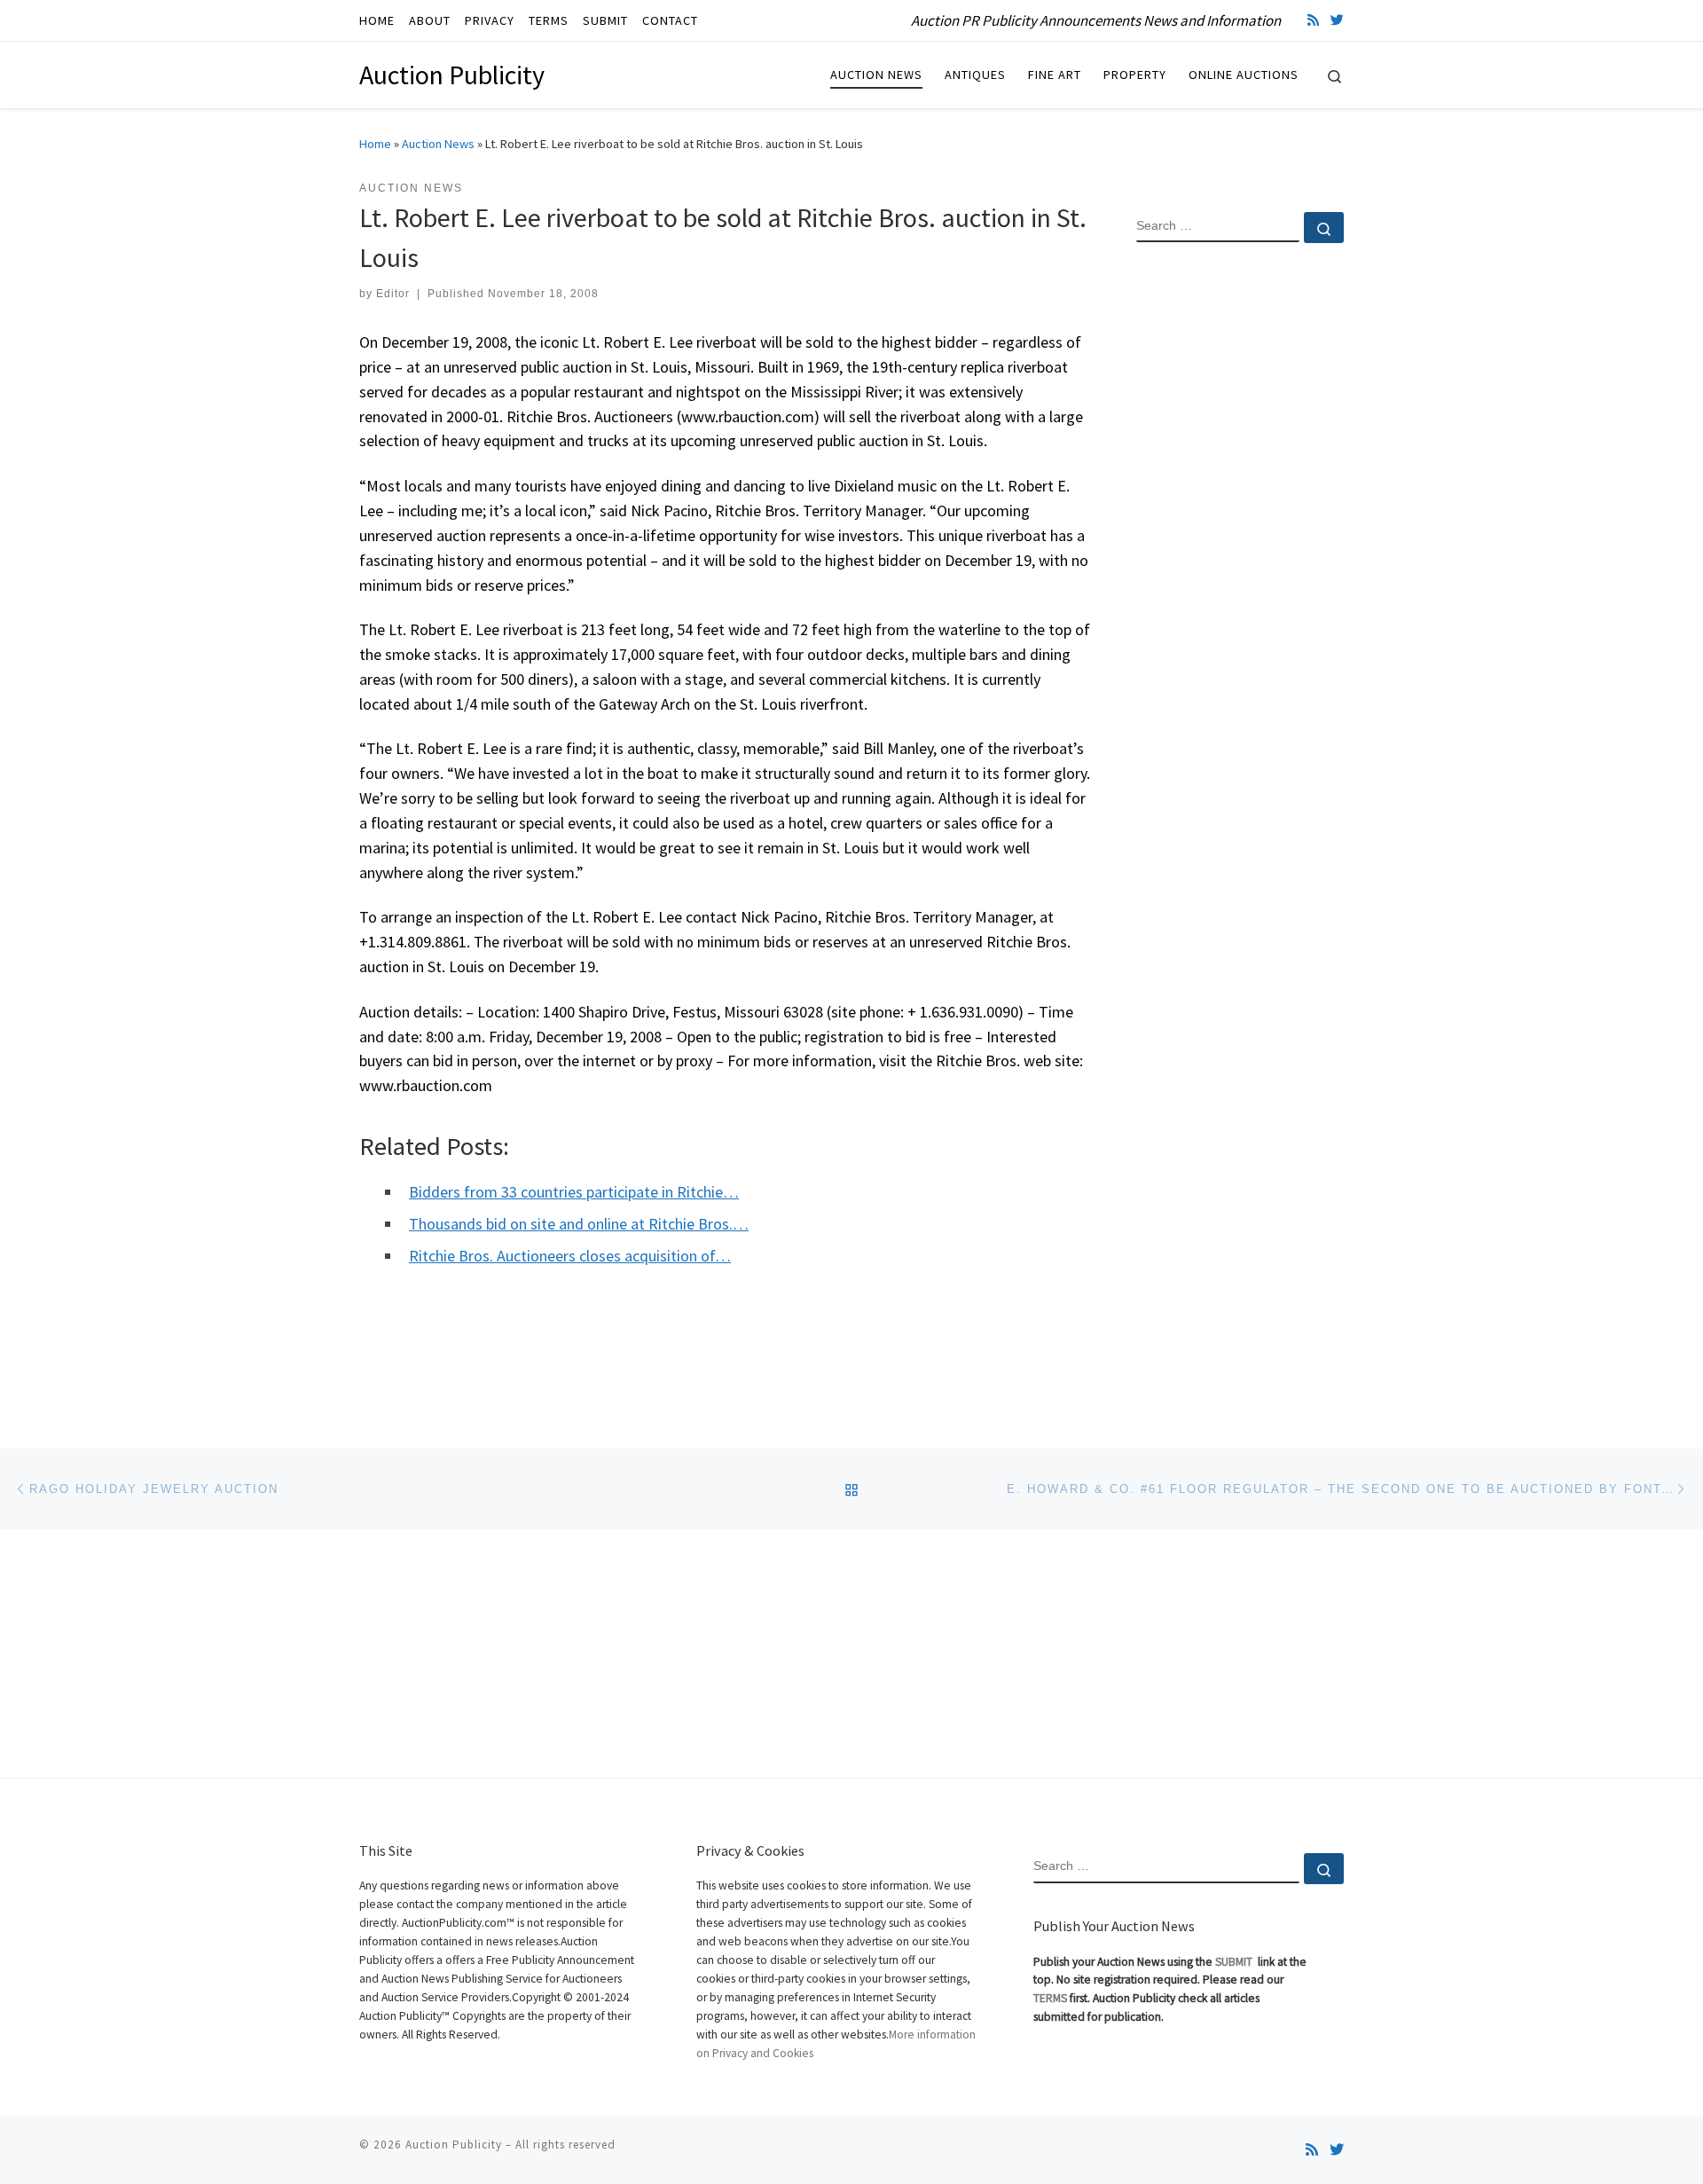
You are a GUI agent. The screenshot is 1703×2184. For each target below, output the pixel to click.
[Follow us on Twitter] (1337, 20)
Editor (393, 294)
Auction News (438, 144)
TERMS (1050, 1998)
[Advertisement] (1240, 544)
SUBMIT (1235, 1962)
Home (375, 144)
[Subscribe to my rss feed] (1313, 20)
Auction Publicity (454, 2145)
